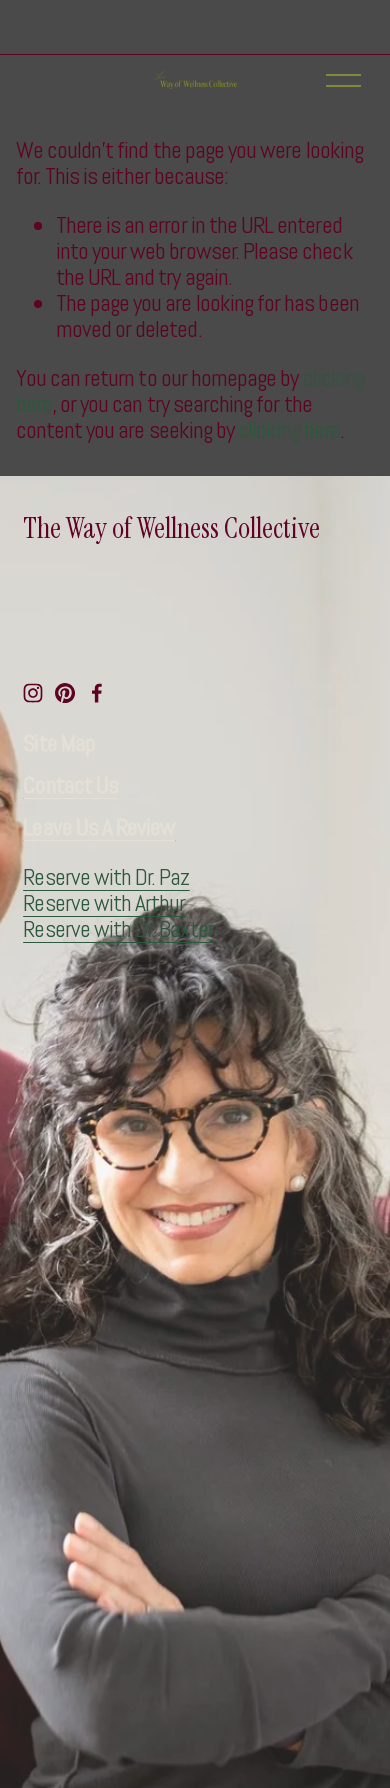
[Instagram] (33, 693)
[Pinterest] (65, 693)
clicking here (289, 430)
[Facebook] (97, 693)
